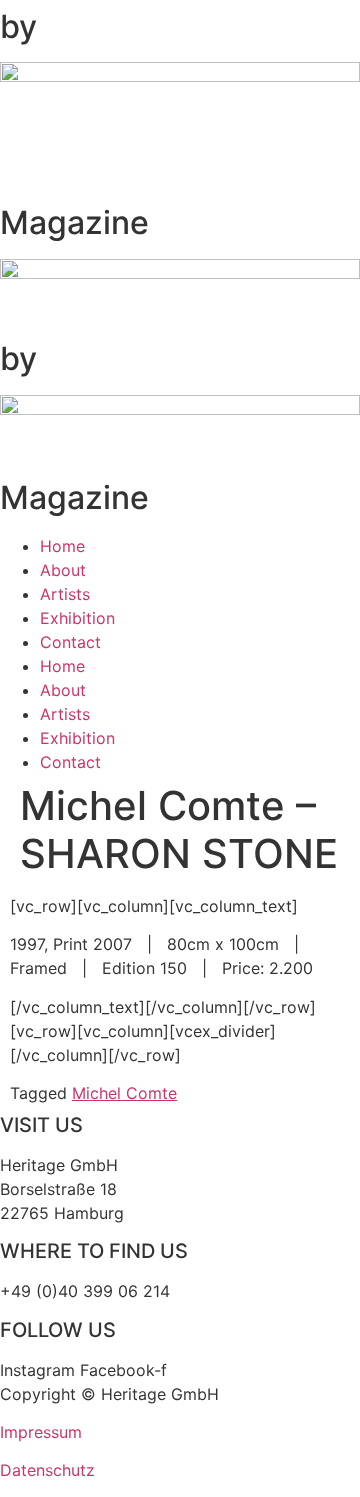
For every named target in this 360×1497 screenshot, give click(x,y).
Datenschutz (47, 1470)
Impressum (41, 1432)
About (63, 570)
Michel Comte (124, 1093)
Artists (65, 594)
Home (62, 546)
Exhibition (77, 618)
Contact (70, 642)
